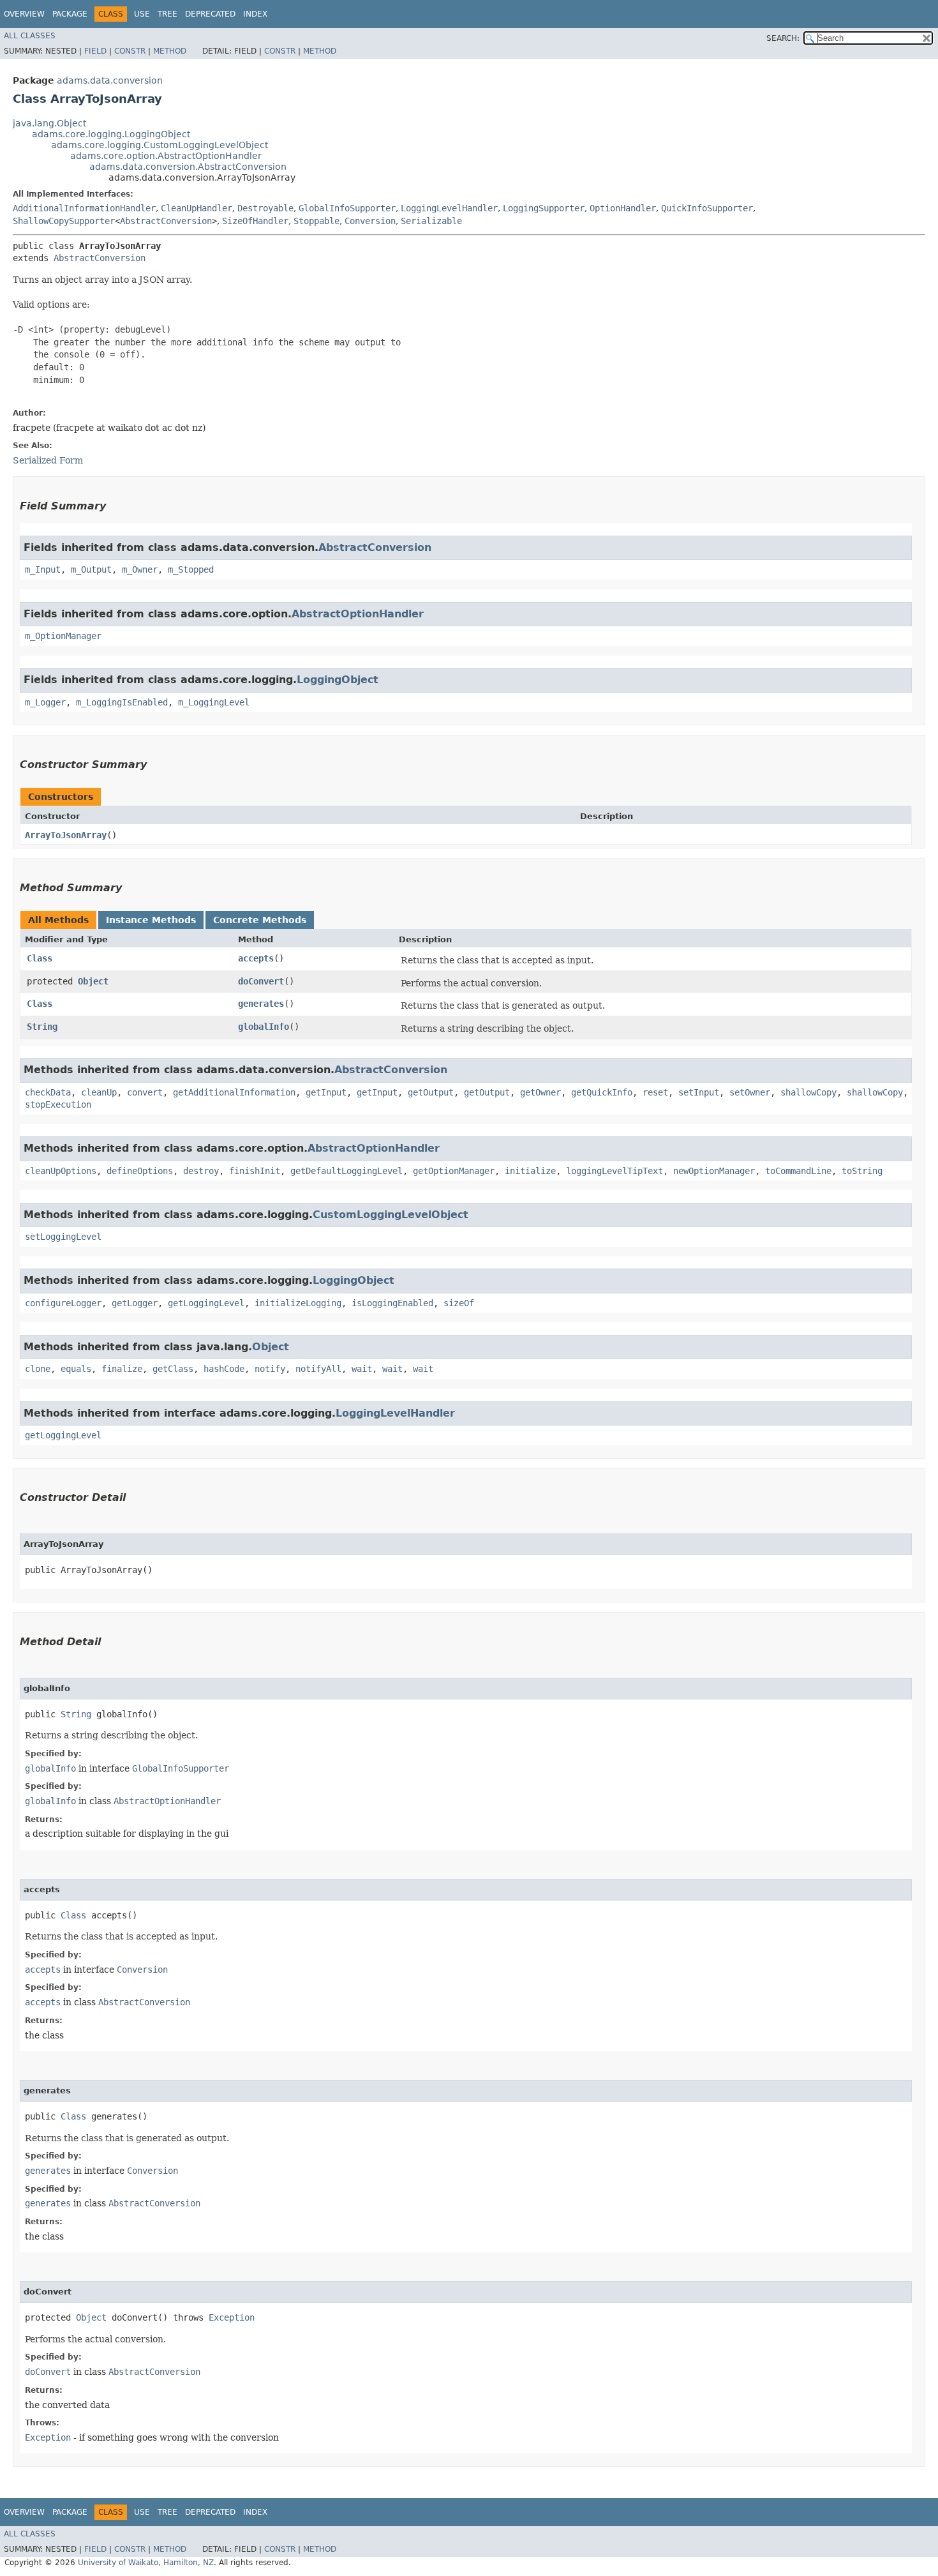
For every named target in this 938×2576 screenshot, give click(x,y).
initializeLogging (298, 1303)
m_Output (91, 569)
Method (170, 51)
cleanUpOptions (61, 1171)
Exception (232, 2317)
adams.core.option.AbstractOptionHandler (166, 156)
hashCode (224, 1369)
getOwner (540, 1092)
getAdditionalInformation (234, 1092)
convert (145, 1092)
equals (76, 1369)
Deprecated (210, 14)
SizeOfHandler (255, 221)
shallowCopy (808, 1092)
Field (95, 51)
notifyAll (318, 1369)
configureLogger (63, 1303)
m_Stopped (191, 569)
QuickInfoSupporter (707, 208)
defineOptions (140, 1171)
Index (255, 14)
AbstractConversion (166, 221)
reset (655, 1092)
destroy (201, 1171)
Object (93, 981)
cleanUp (99, 1092)
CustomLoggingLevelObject (391, 1215)
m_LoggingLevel (214, 702)
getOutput (431, 1092)
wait (362, 1369)
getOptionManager (454, 1171)
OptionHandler (623, 208)
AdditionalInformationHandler (84, 208)
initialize (530, 1171)
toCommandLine (798, 1171)
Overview (24, 14)
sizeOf (459, 1303)
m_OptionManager (63, 636)
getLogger (135, 1303)
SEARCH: (783, 38)
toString (862, 1171)
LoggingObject (338, 680)
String (42, 1027)
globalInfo (264, 1027)
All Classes (30, 36)
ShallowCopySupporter (64, 221)
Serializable (431, 221)
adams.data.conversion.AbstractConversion (188, 167)
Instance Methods (151, 920)
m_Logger (45, 702)
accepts (256, 958)
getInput (326, 1092)
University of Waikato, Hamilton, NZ (146, 2563)
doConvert (261, 981)
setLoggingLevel (63, 1237)
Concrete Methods (260, 920)
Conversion (370, 221)
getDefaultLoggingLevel (346, 1171)
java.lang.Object (49, 123)
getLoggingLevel (206, 1303)
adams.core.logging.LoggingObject (111, 134)
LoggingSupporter (544, 208)
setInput (699, 1092)
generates (261, 1004)
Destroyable (265, 208)
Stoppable (316, 221)
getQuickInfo (602, 1092)
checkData (48, 1092)
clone (38, 1369)
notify (270, 1369)
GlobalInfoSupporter (347, 208)
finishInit (255, 1171)
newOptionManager (714, 1171)
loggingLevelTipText (614, 1171)
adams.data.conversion (110, 80)
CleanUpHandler (197, 208)
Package (70, 14)
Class (40, 958)
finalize (122, 1369)
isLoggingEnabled (392, 1303)
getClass (173, 1369)
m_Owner (140, 569)
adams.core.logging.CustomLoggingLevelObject (160, 145)
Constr (130, 51)
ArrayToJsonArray (66, 835)
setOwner (750, 1092)
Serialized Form (48, 460)
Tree (167, 14)
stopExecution (58, 1104)
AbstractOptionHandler (358, 614)
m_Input (43, 569)
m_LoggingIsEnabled (122, 702)
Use (142, 14)
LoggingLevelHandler (449, 208)
